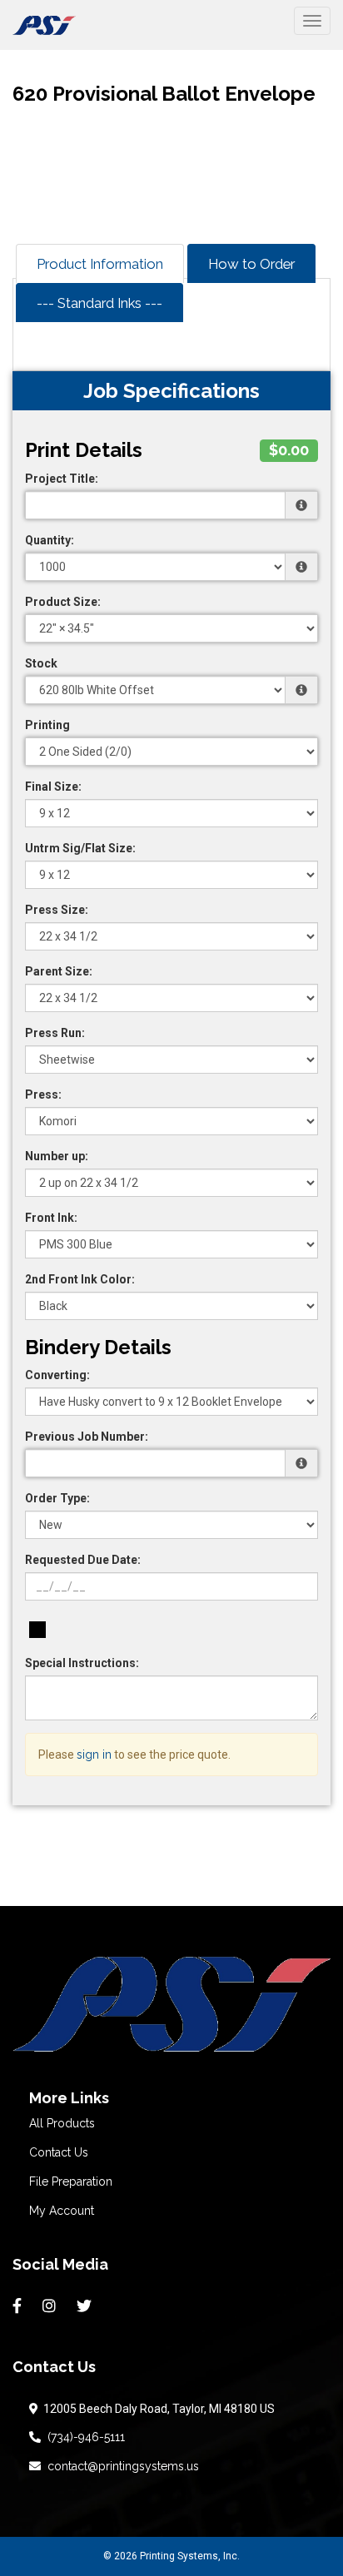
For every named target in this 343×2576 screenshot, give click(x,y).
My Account (62, 2211)
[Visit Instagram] (51, 2306)
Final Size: (53, 787)
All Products (62, 2123)
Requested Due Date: (83, 1560)
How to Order (251, 264)
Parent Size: (59, 971)
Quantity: (50, 540)
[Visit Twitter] (86, 2306)
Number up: (57, 1156)
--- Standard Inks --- (99, 303)
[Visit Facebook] (19, 2306)
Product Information (100, 264)
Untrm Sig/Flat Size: (80, 848)
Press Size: (57, 910)
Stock (41, 663)
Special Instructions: (82, 1663)
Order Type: (57, 1498)
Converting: (57, 1375)
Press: (43, 1094)
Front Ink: (51, 1218)
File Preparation (71, 2181)
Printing (47, 725)
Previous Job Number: (87, 1437)
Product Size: (63, 602)
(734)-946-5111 (83, 2437)
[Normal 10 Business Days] (37, 1630)
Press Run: (55, 1033)
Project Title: (62, 479)
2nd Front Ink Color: (80, 1279)
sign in (94, 1755)
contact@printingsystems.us (120, 2466)
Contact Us (59, 2152)
